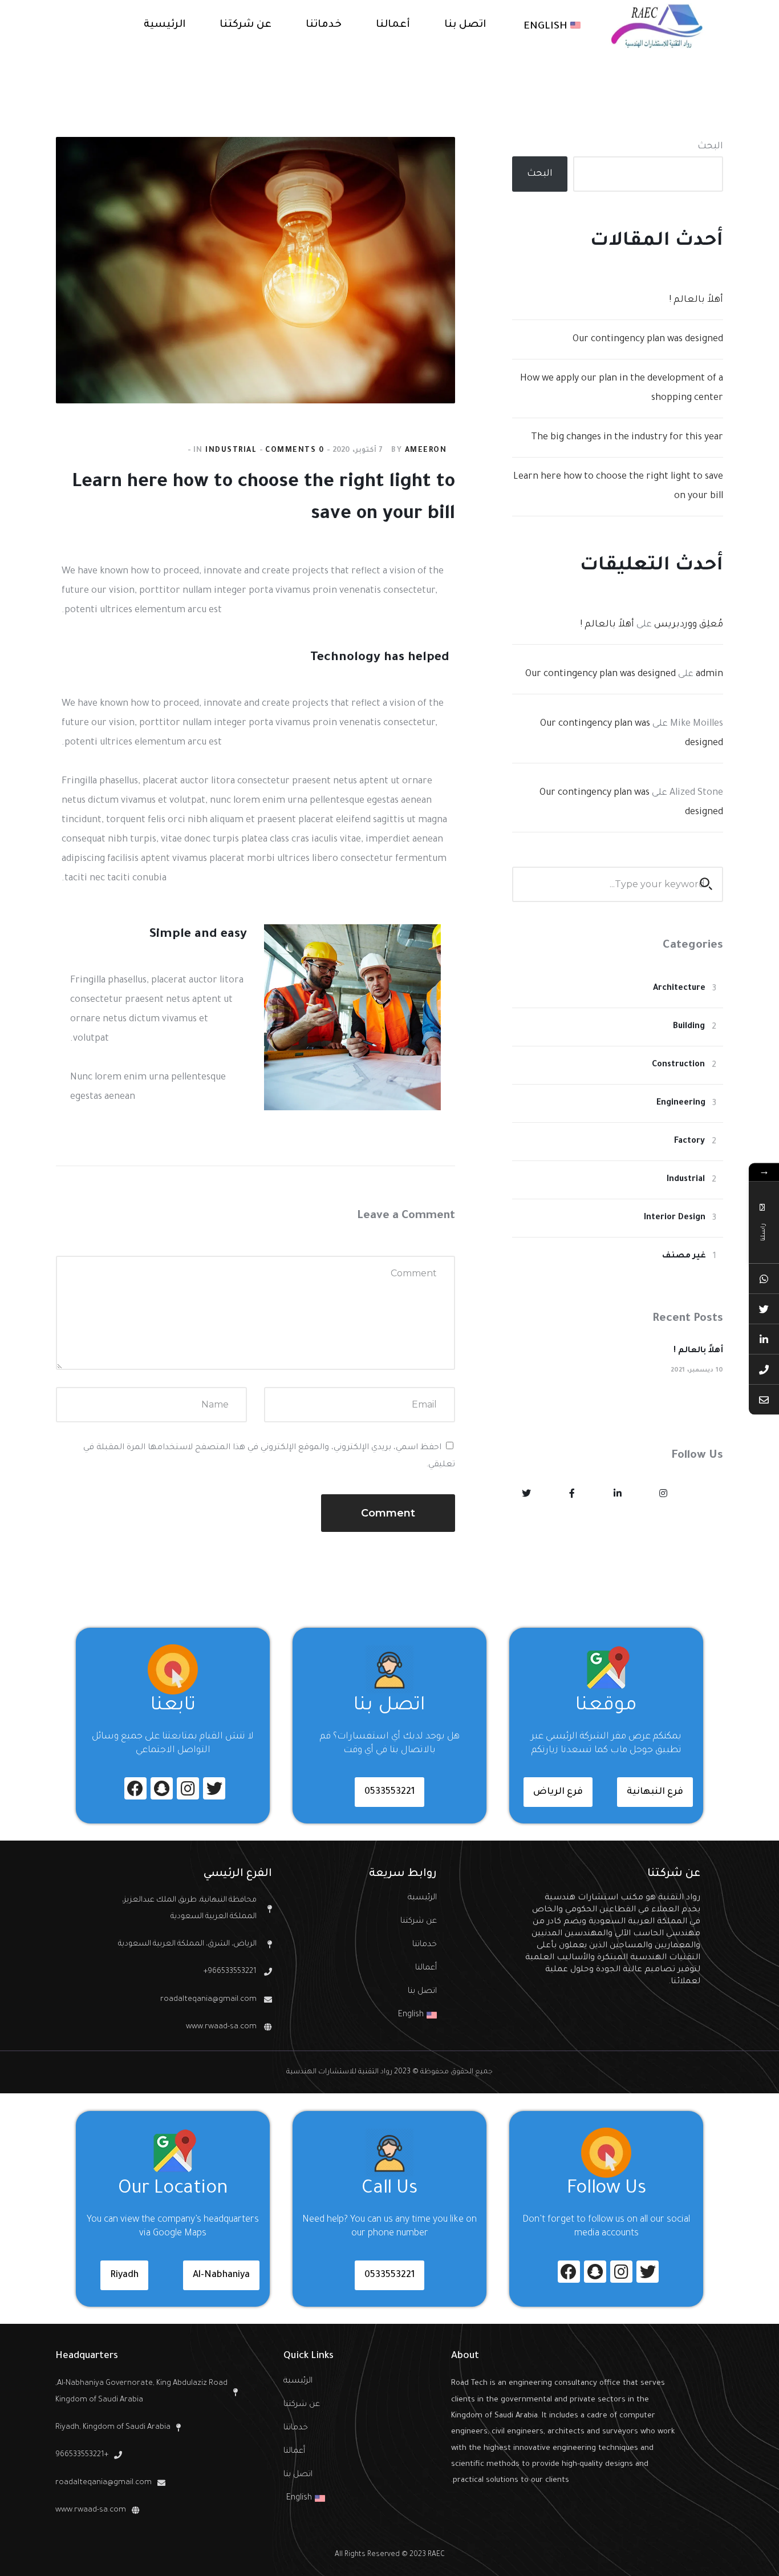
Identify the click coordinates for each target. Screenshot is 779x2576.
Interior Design (675, 1218)
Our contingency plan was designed (648, 339)
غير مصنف (684, 1256)
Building (689, 1027)
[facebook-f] (572, 1495)
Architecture (679, 989)
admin (709, 674)
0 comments (295, 451)
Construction (678, 1065)
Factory (689, 1142)
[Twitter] (214, 1788)
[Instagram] (188, 1788)
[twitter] (526, 1495)
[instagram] (663, 1495)
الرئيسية (422, 1898)
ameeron (426, 451)
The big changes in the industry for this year (627, 438)
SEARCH (706, 884)
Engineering (681, 1103)
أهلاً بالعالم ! (696, 300)
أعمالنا (426, 1968)
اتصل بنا (422, 1992)
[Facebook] (135, 1788)
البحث (710, 147)
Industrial (231, 451)
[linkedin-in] (618, 1495)
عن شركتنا (418, 1922)
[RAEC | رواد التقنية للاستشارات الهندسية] (658, 26)
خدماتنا (424, 1945)
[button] (655, 1792)
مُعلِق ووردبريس (689, 625)
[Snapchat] (162, 1788)
